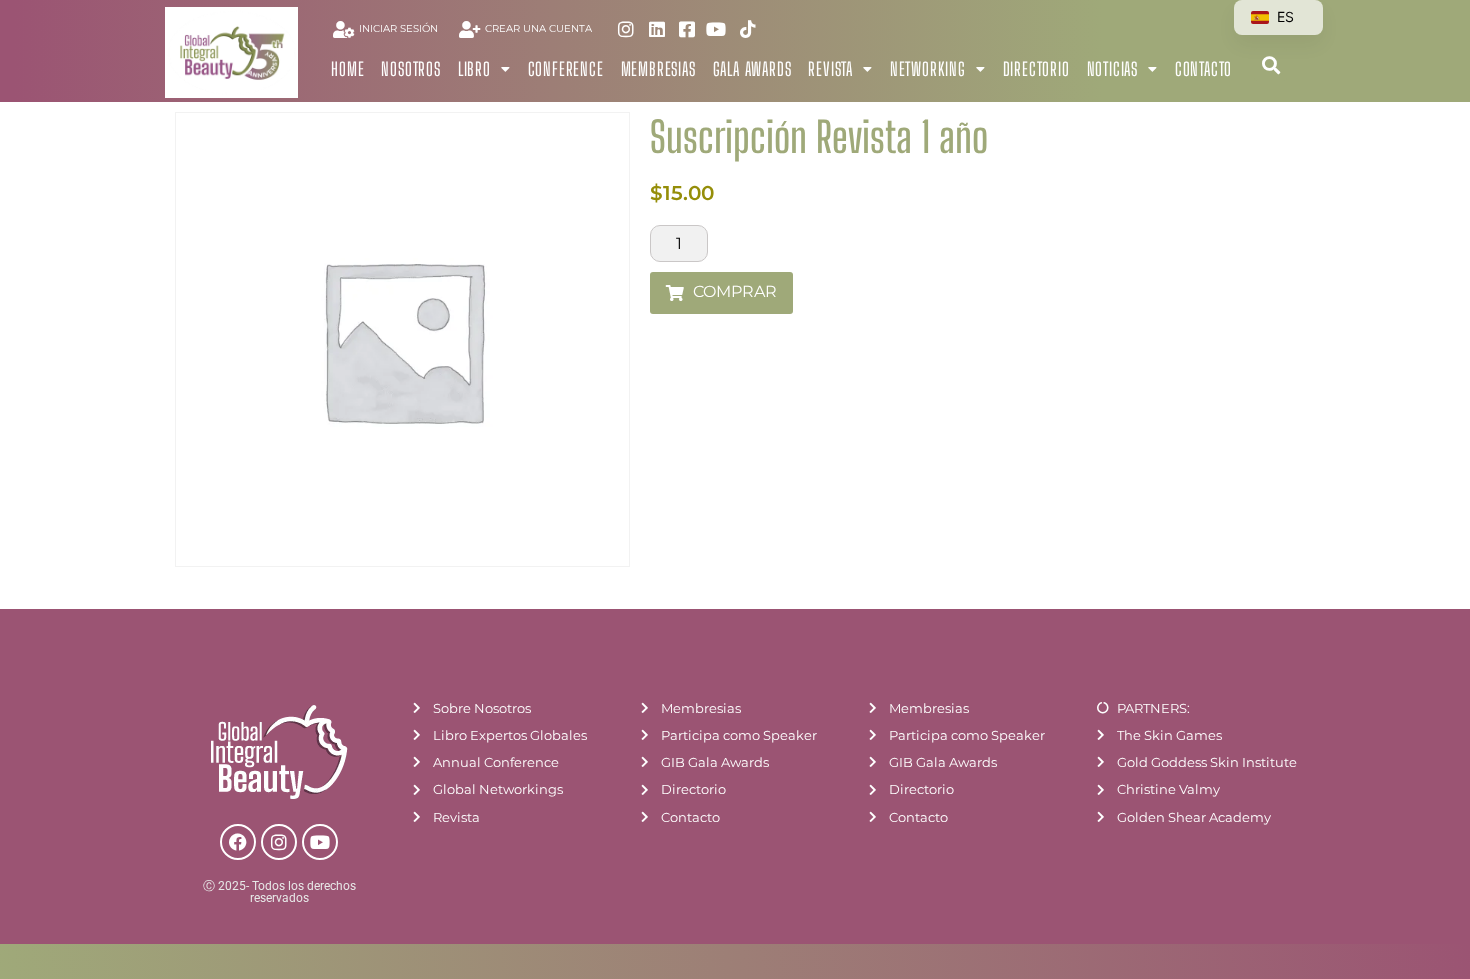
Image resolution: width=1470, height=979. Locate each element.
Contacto (1203, 69)
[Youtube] (320, 842)
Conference (566, 69)
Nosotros (410, 69)
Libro (474, 69)
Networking (928, 69)
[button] (1270, 64)
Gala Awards (752, 69)
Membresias (658, 69)
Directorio (1036, 69)
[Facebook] (238, 842)
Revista (830, 69)
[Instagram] (279, 842)
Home (347, 69)
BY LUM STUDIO (1274, 965)
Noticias (1112, 69)
